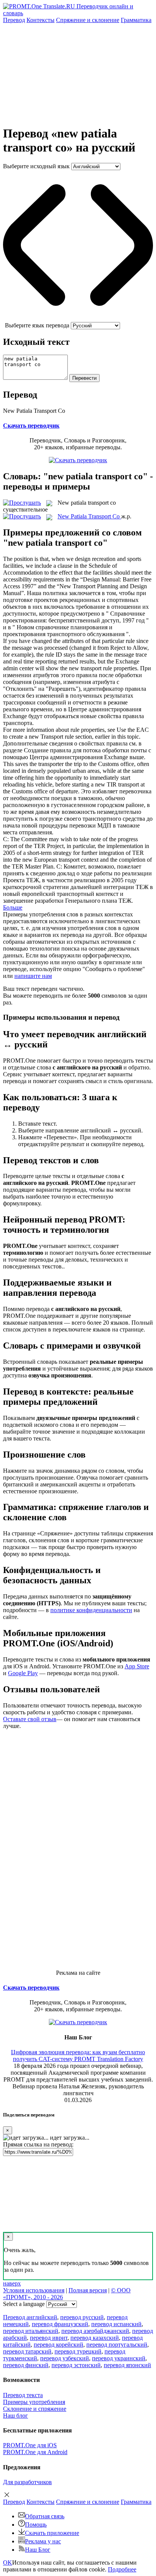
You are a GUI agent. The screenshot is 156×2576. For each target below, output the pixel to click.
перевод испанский (116, 2324)
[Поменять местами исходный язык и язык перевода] (78, 318)
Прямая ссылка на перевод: (38, 2144)
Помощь (36, 2525)
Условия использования (34, 2290)
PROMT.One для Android (35, 2452)
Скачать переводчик (31, 426)
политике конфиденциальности (91, 1610)
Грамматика (136, 20)
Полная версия (88, 2290)
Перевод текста (23, 2395)
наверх (12, 2283)
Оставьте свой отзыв (30, 1719)
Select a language (24, 2304)
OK (8, 2563)
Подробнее (122, 2569)
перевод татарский (27, 2351)
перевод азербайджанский (95, 2331)
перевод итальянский (31, 2331)
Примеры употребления (34, 2402)
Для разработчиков (27, 2482)
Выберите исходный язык (36, 166)
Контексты (41, 20)
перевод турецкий (78, 2351)
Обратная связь (45, 2516)
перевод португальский (117, 2345)
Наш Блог (38, 2550)
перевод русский (82, 2317)
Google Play (23, 1673)
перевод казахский (95, 2338)
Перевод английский (30, 2317)
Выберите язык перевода (37, 325)
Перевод (14, 20)
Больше (13, 907)
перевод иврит (49, 2338)
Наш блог (16, 2416)
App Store (137, 1666)
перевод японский (127, 2365)
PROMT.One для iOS (30, 2445)
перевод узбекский (65, 2358)
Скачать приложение (52, 2533)
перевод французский (60, 2324)
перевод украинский (119, 2358)
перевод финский (26, 2365)
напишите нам (33, 976)
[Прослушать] (22, 503)
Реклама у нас (43, 2541)
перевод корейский (58, 2345)
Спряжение (88, 20)
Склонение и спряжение (35, 2409)
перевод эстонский (76, 2365)
